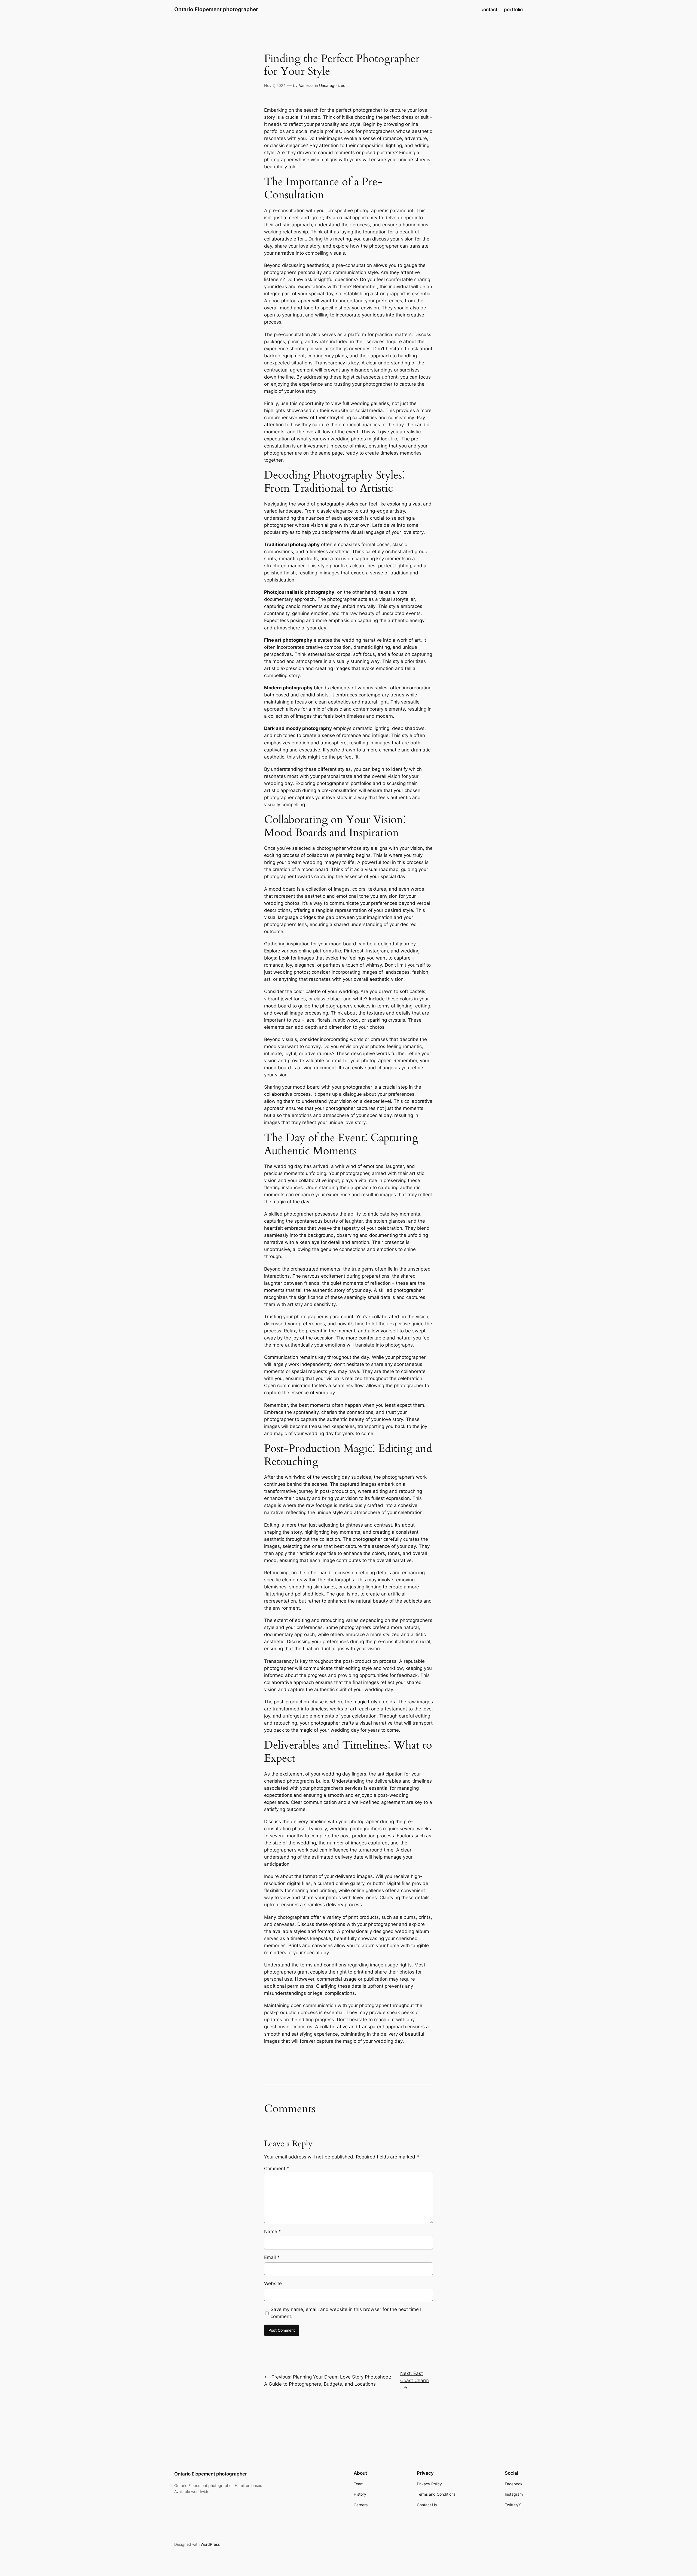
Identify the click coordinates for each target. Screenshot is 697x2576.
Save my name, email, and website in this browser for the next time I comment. (346, 2313)
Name (273, 2231)
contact (489, 10)
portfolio (513, 10)
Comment (277, 2169)
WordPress (210, 2544)
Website (273, 2283)
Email (272, 2257)
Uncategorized (332, 85)
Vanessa (306, 85)
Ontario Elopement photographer (216, 9)
